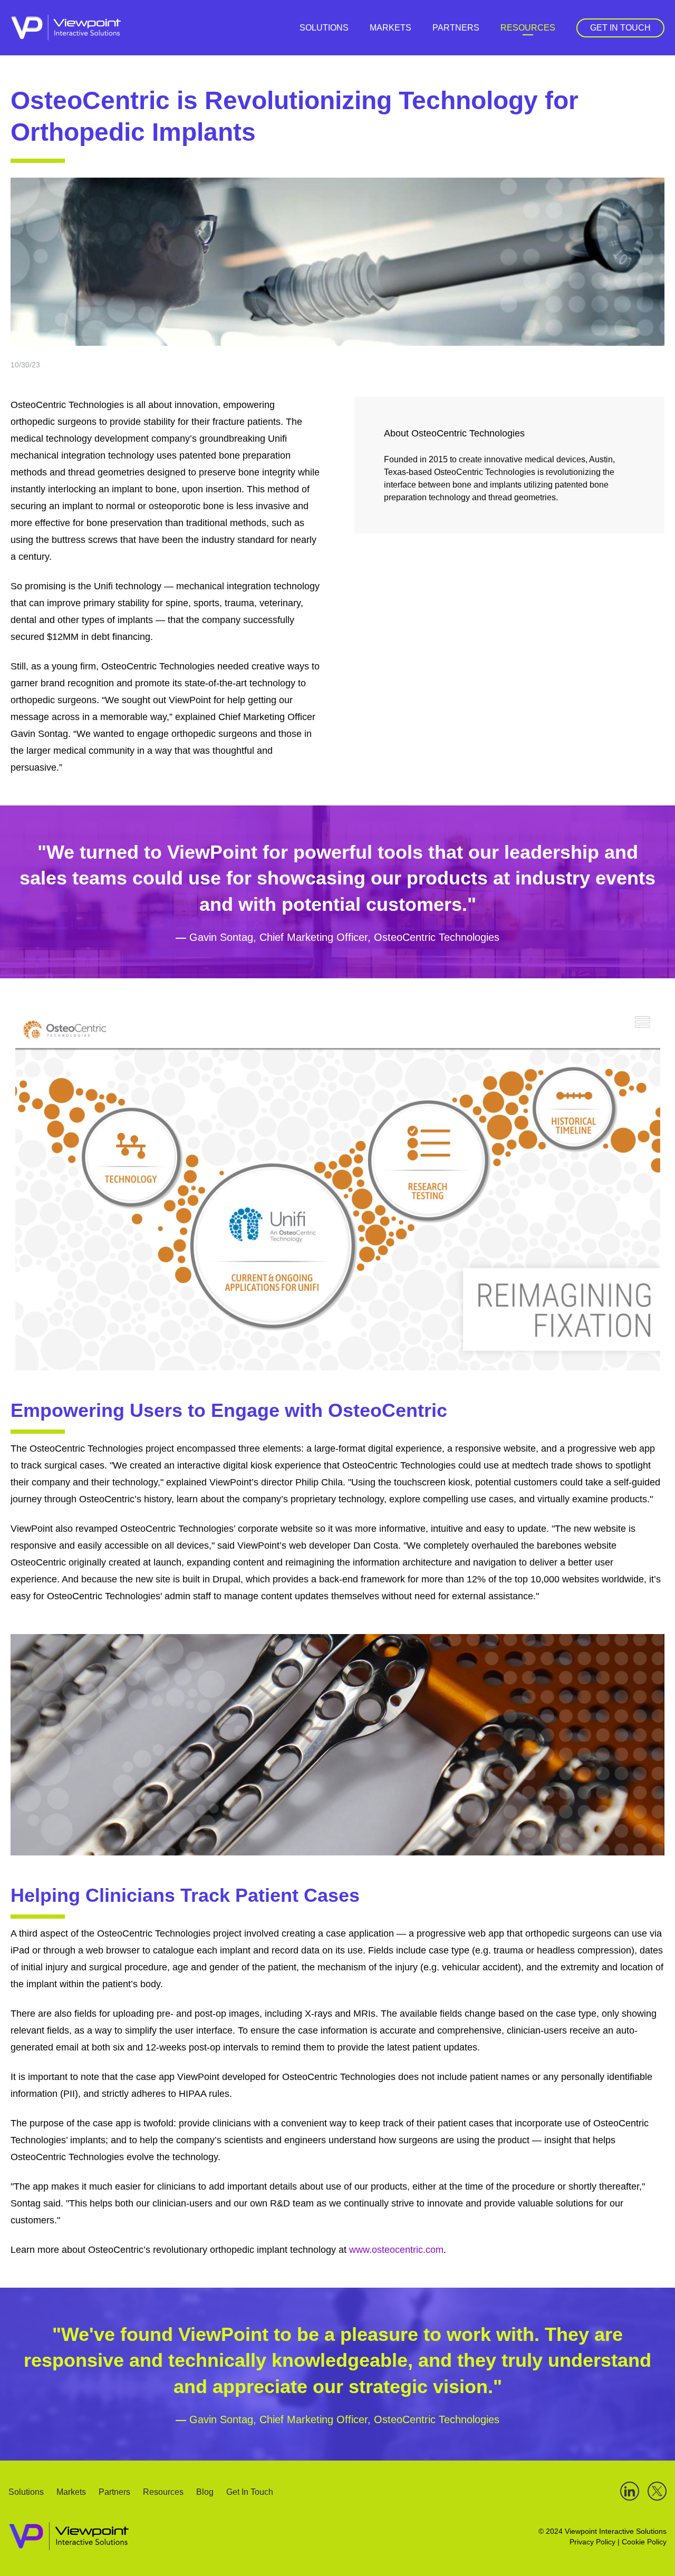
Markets (390, 28)
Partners (456, 28)
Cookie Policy (644, 2542)
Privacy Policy (592, 2542)
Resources (528, 28)
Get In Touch (620, 28)
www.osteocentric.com (396, 2250)
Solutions (324, 28)
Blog (205, 2492)
